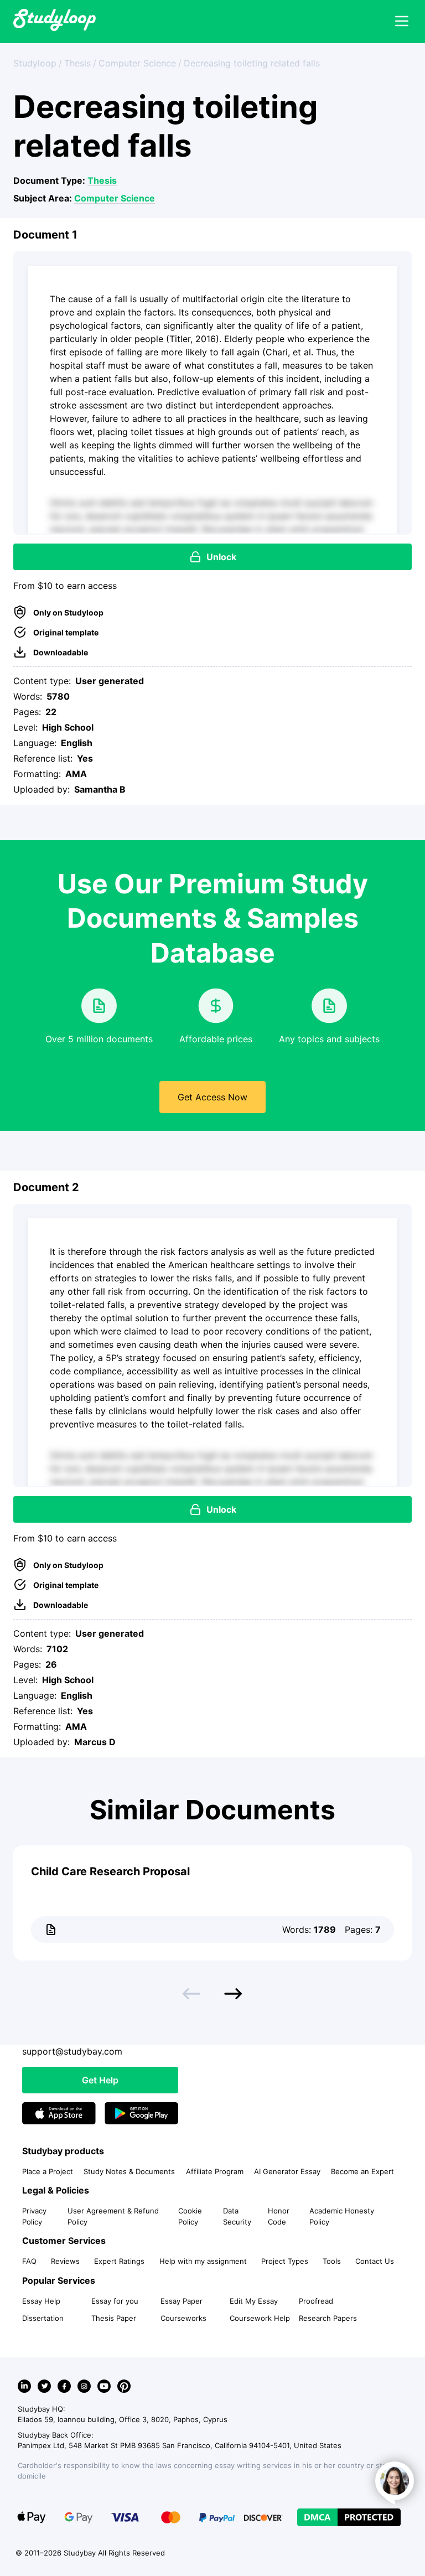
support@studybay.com (72, 2051)
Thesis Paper (114, 2318)
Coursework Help (260, 2318)
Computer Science (115, 198)
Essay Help (41, 2301)
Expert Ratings (119, 2261)
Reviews (65, 2261)
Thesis (102, 180)
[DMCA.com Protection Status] (349, 2517)
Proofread (316, 2301)
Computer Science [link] (137, 63)
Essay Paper (182, 2301)
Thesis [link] (77, 63)
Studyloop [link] (35, 63)
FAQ (29, 2261)
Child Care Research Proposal (110, 1871)
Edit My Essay (254, 2301)
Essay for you (115, 2301)
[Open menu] (402, 22)
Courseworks (183, 2318)
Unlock (221, 557)
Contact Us (375, 2261)
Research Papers (328, 2318)
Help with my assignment (203, 2261)
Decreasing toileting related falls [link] (252, 63)
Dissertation (43, 2318)
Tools (332, 2261)
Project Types (285, 2261)
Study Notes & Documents (129, 2171)
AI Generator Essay (287, 2171)
